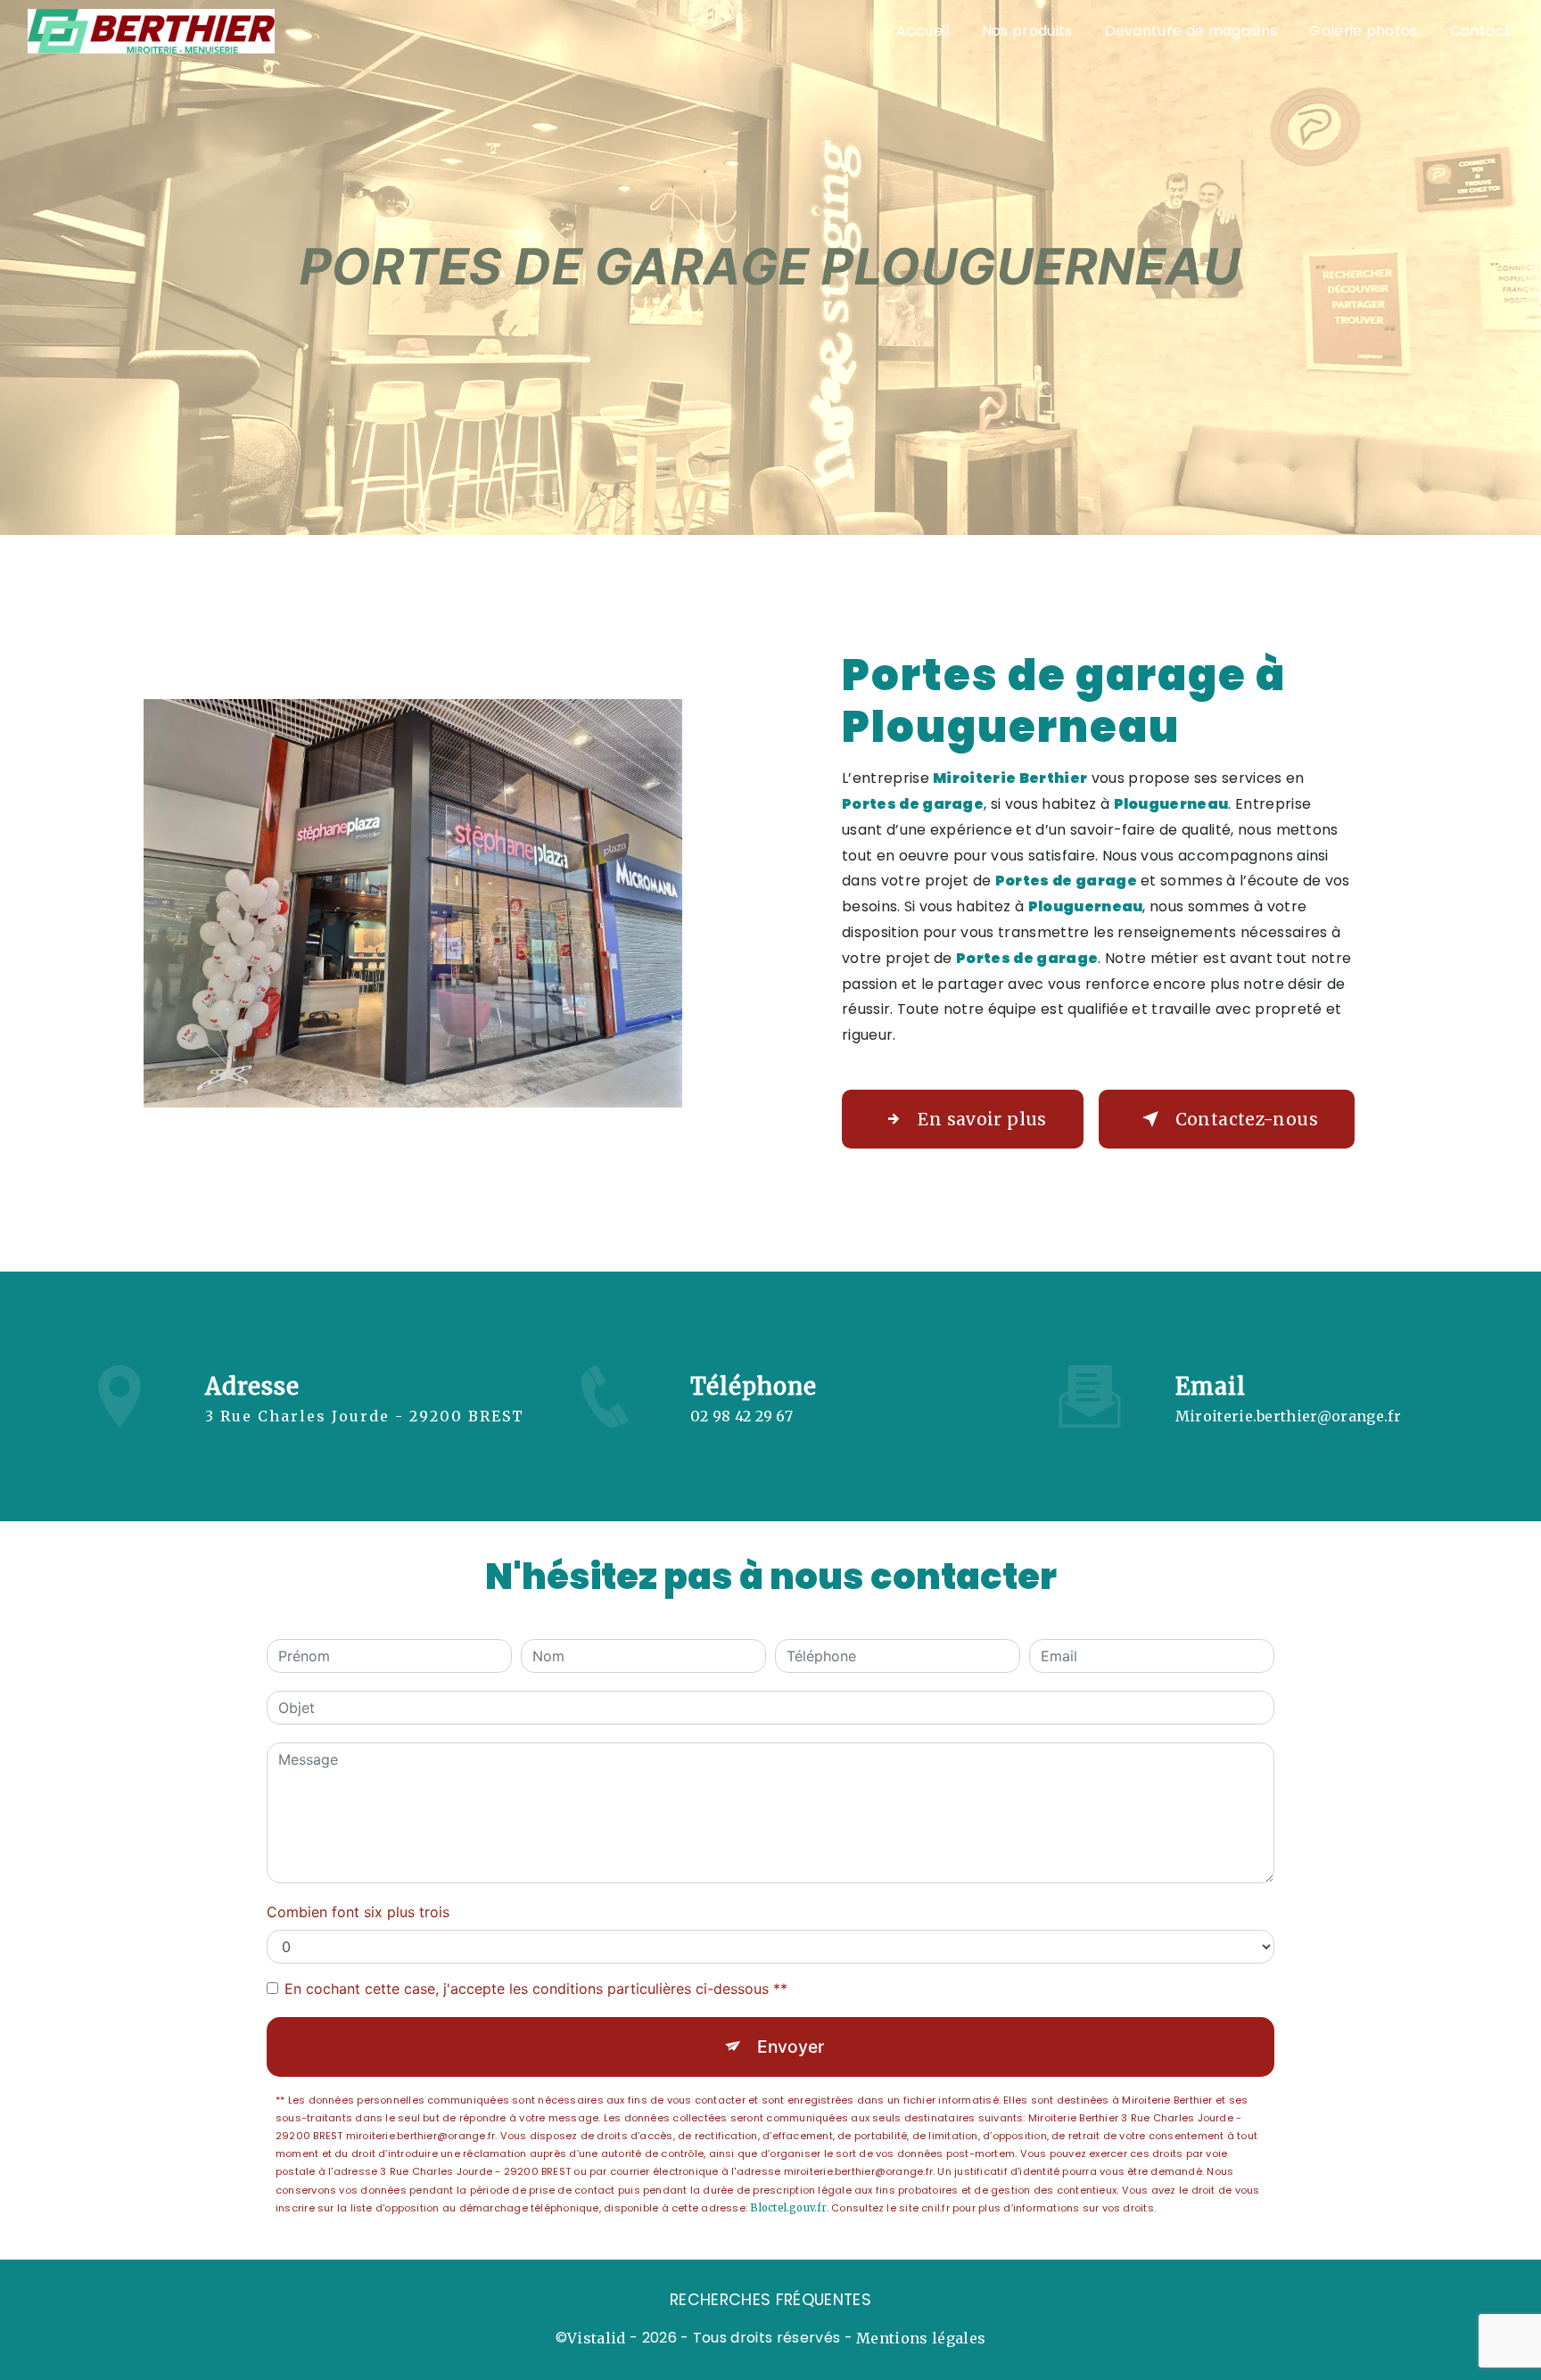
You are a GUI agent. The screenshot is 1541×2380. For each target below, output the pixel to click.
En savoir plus (982, 1119)
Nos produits (1027, 31)
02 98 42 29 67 (742, 1416)
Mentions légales (921, 2338)
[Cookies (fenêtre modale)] (5, 2369)
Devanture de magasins (1191, 31)
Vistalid (597, 2338)
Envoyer (791, 2046)
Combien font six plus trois (358, 1912)
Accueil (923, 31)
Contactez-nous (1247, 1119)
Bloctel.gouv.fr (788, 2208)
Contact (1480, 31)
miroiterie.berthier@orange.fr (1288, 1416)
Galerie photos (1363, 31)
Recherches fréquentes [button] (770, 2300)
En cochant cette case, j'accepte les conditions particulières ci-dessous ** (536, 1989)
